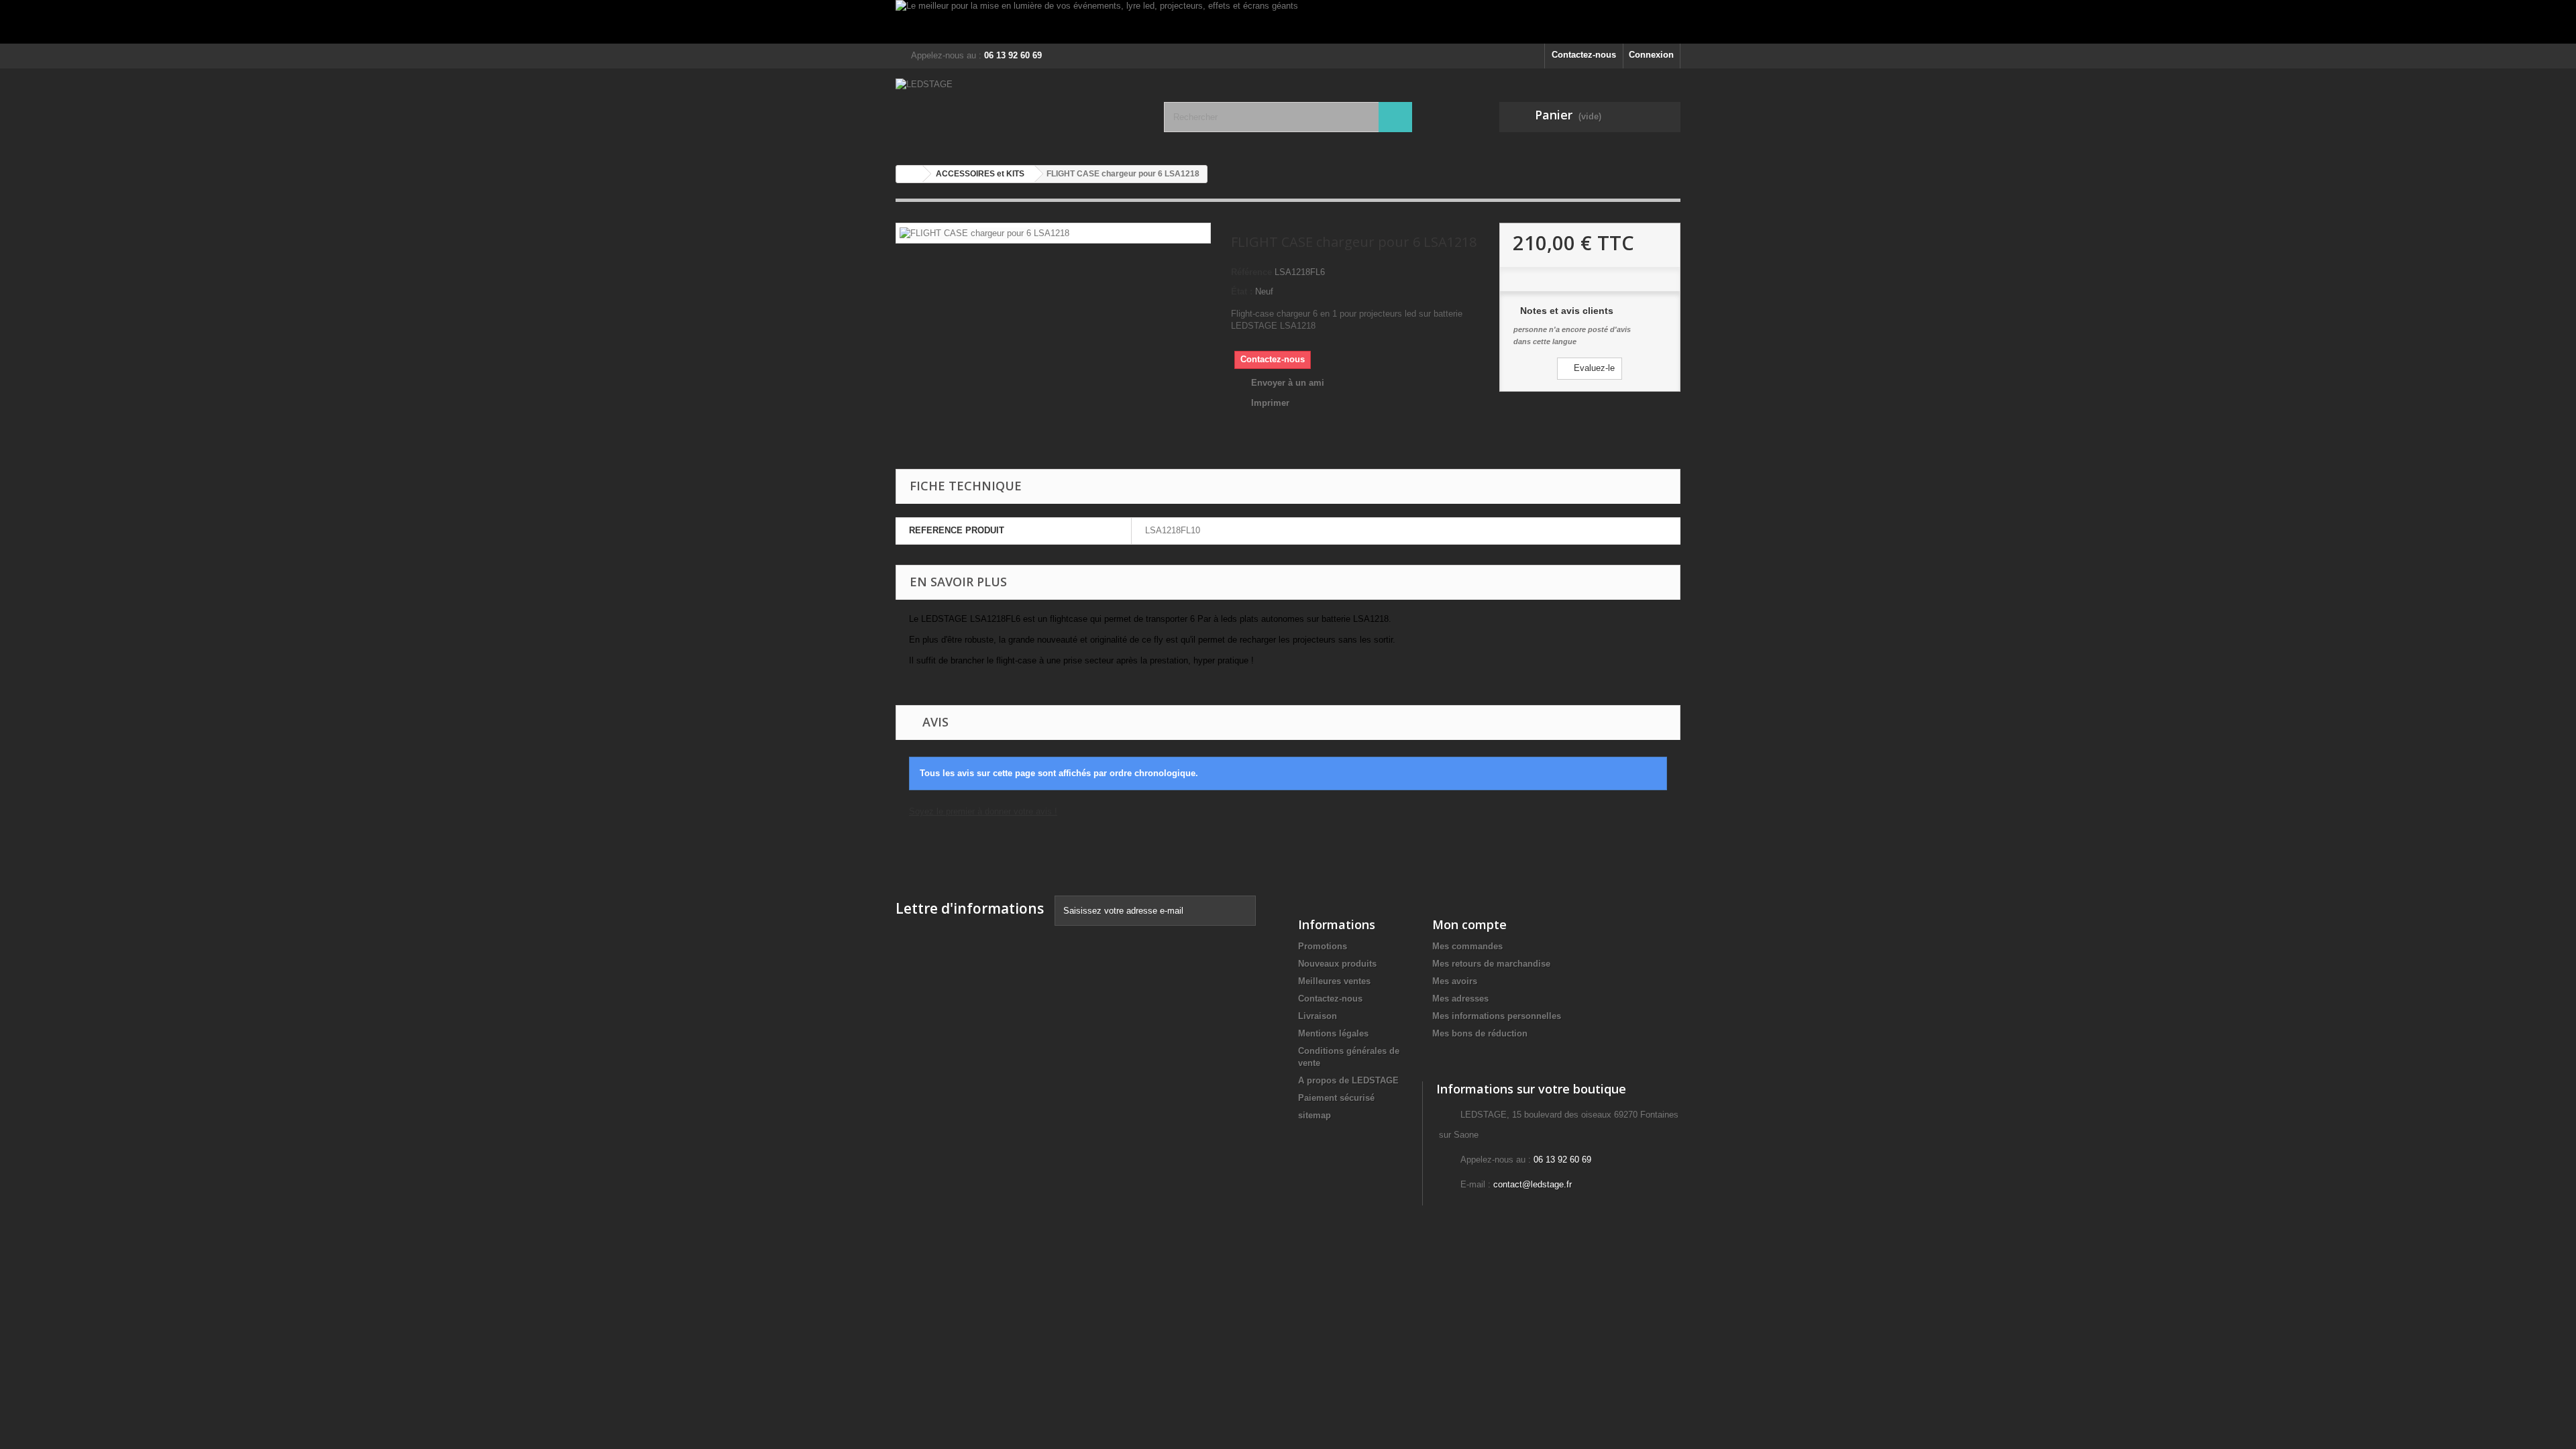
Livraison (1318, 1016)
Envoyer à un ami (1288, 383)
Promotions (1323, 946)
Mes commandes (1467, 946)
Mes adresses (1460, 999)
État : (1242, 291)
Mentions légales (1333, 1033)
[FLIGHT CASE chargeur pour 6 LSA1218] (984, 232)
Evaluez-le (1593, 368)
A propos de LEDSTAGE (1348, 1080)
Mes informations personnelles (1497, 1016)
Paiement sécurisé (1336, 1098)
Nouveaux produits (1337, 964)
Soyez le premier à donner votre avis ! (983, 811)
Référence (1251, 272)
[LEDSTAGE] (1020, 112)
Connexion (1651, 55)
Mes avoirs (1455, 981)
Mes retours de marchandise (1491, 964)
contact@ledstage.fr (1533, 1184)
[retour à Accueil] (910, 174)
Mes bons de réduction (1480, 1033)
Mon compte (1469, 924)
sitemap (1314, 1115)
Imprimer (1270, 403)
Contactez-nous (1584, 55)
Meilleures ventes (1334, 981)
